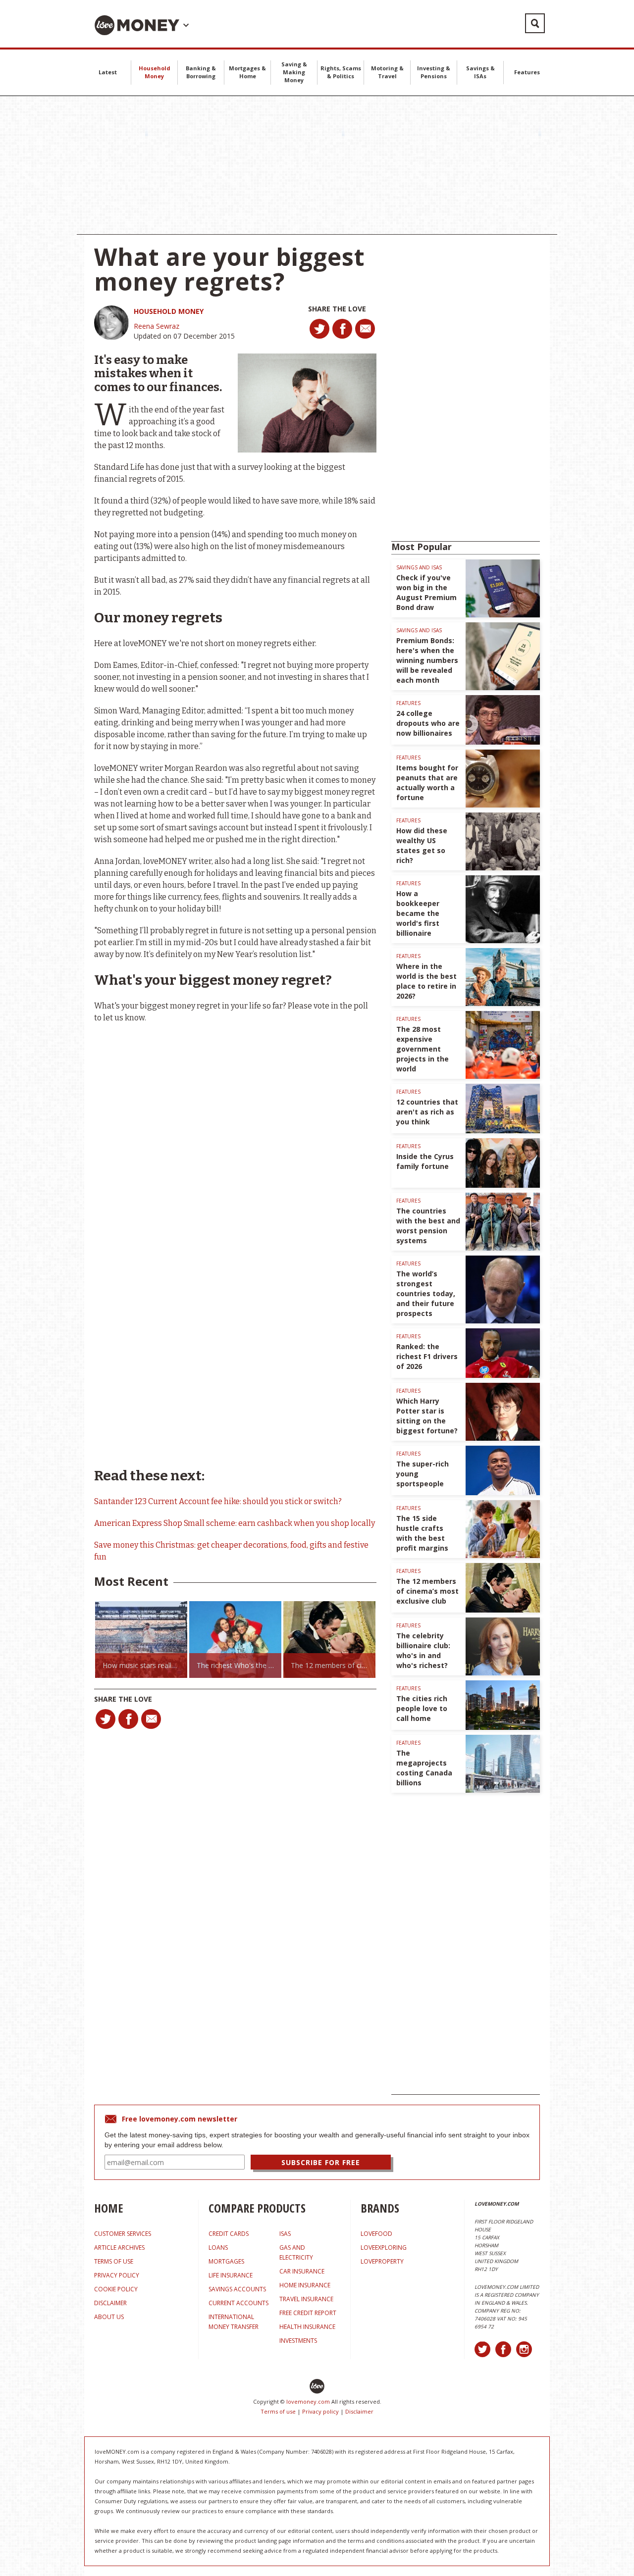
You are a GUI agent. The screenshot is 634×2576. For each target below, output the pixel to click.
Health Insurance (307, 2327)
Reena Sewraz (157, 326)
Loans (218, 2248)
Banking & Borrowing (201, 72)
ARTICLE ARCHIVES (119, 2248)
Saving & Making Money (294, 72)
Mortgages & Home (247, 72)
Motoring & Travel (387, 72)
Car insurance (302, 2271)
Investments (298, 2341)
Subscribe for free (321, 2162)
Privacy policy (320, 2411)
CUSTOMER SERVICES (123, 2234)
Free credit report (308, 2313)
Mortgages (226, 2261)
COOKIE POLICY (116, 2289)
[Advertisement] (317, 165)
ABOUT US (109, 2317)
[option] (141, 1640)
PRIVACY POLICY (117, 2275)
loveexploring (384, 2248)
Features (527, 72)
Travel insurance (306, 2299)
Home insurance (305, 2285)
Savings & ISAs (480, 72)
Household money (169, 311)
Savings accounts (237, 2289)
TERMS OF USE (114, 2261)
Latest (108, 72)
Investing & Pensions (434, 72)
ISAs (285, 2234)
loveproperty (382, 2261)
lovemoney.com (308, 2401)
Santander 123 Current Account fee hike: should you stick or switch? (218, 1501)
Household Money (155, 72)
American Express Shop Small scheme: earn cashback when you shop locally (235, 1523)
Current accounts (238, 2303)
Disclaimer (359, 2411)
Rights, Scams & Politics (341, 72)
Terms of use (278, 2411)
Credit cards (229, 2234)
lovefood (376, 2234)
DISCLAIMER (110, 2303)
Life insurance (231, 2275)
